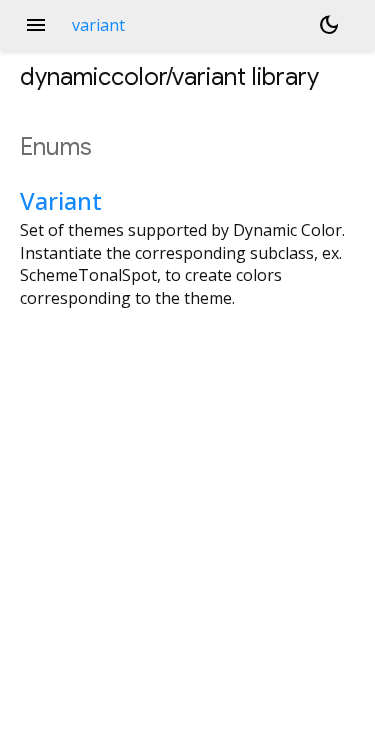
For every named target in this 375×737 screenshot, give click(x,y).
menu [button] (36, 25)
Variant (61, 200)
